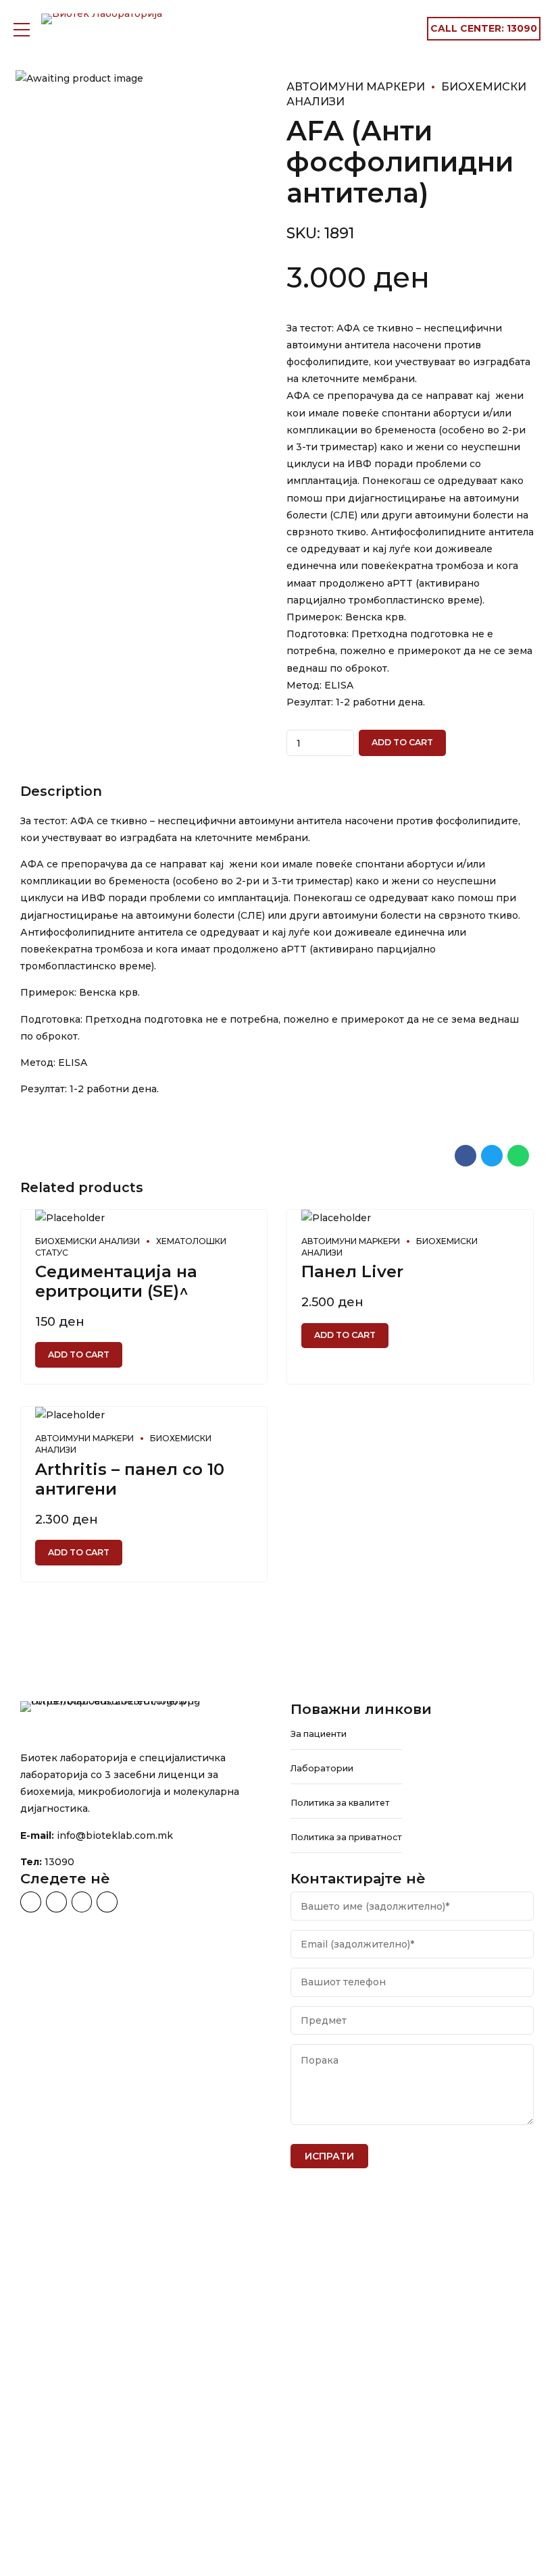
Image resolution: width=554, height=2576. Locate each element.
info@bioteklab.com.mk (115, 1835)
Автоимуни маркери (356, 87)
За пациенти (319, 1734)
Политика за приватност (346, 1837)
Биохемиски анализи (87, 1241)
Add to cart (402, 742)
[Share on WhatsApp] (518, 1156)
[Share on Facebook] (465, 1156)
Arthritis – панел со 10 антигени (130, 1479)
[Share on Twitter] (492, 1156)
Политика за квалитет (340, 1803)
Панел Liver (352, 1271)
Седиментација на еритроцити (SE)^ (116, 1281)
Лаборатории (322, 1768)
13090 (59, 1862)
